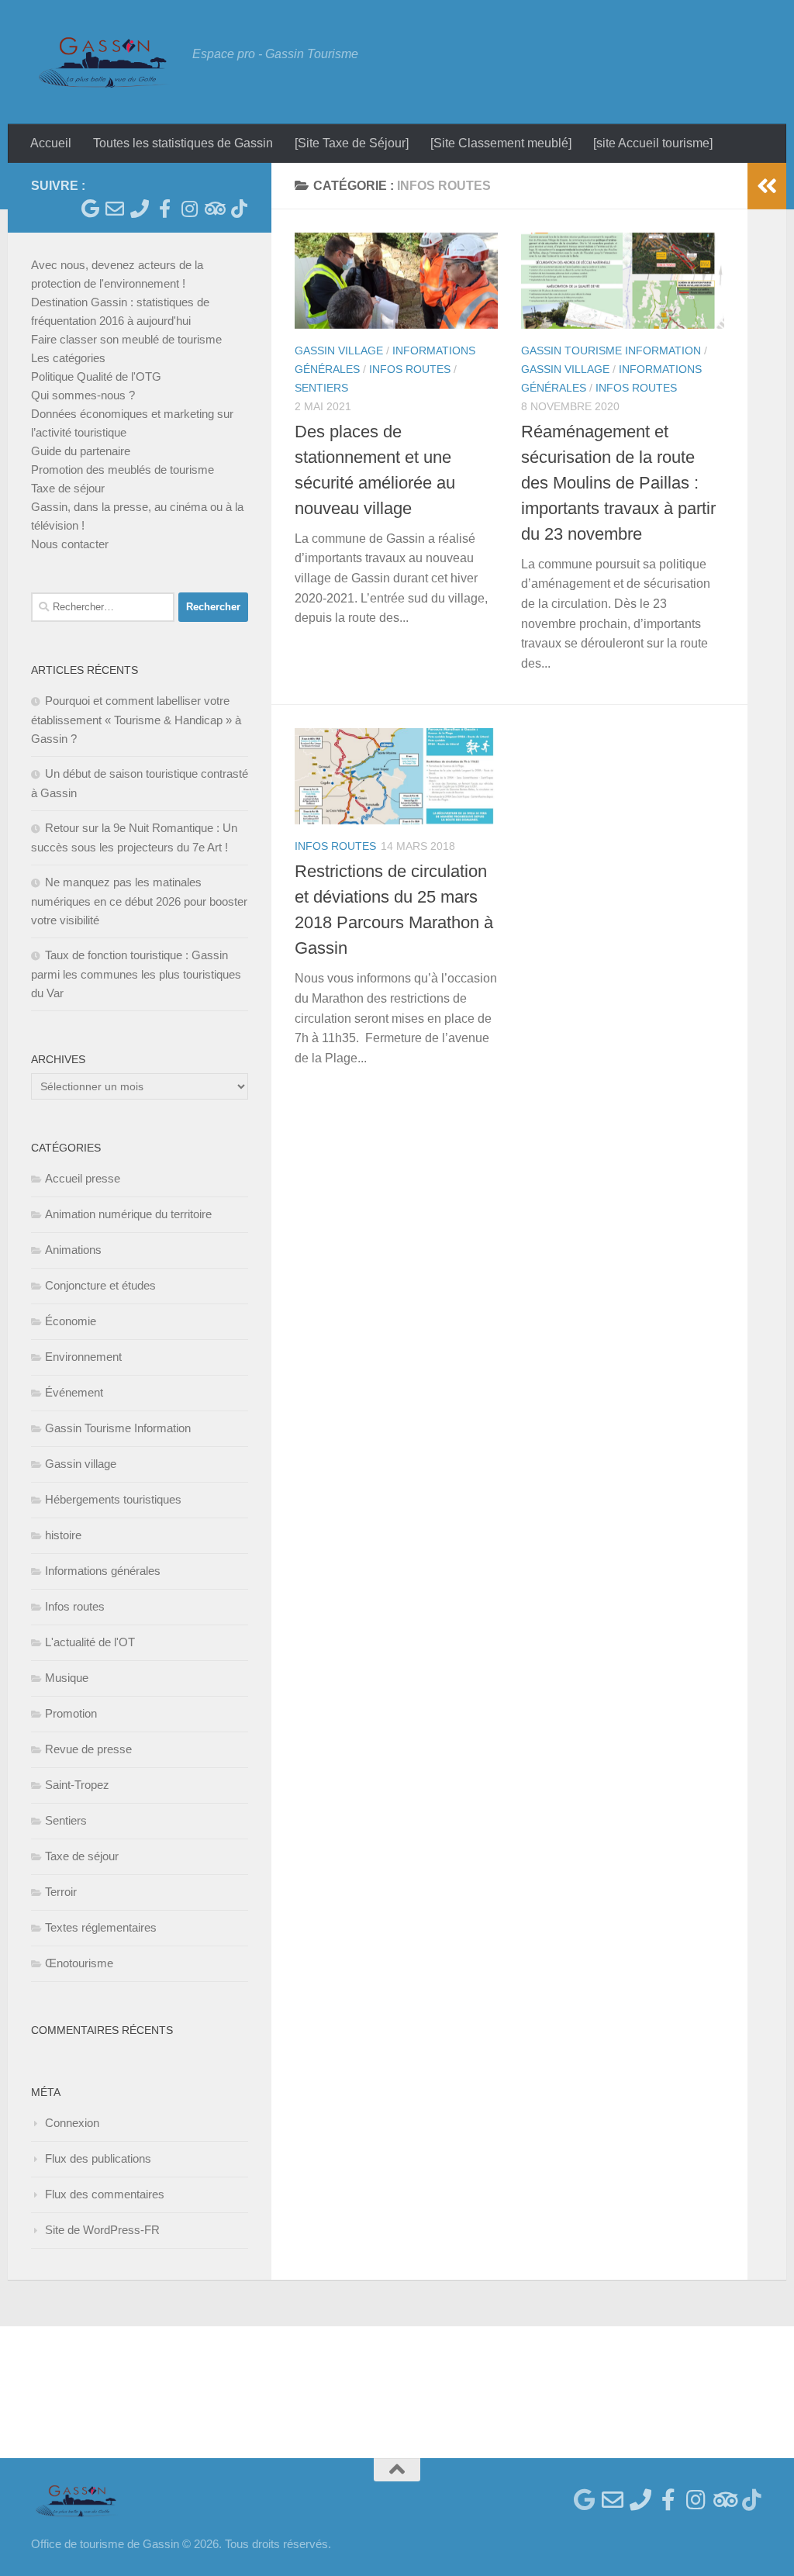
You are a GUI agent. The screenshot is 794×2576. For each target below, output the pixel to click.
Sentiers (321, 388)
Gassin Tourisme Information (611, 350)
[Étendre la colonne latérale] (767, 186)
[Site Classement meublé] (501, 143)
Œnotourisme (79, 1963)
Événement (74, 1392)
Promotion (71, 1713)
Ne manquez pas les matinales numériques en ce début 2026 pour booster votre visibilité (139, 901)
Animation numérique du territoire (128, 1214)
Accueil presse (83, 1178)
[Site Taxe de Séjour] (352, 143)
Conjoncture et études (100, 1285)
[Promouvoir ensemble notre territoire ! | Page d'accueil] (104, 62)
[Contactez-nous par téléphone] (140, 209)
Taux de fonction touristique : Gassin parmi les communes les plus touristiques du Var (136, 974)
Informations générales (103, 1571)
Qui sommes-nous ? (83, 395)
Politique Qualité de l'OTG (96, 376)
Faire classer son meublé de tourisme (126, 339)
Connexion (72, 2123)
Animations (73, 1250)
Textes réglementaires (101, 1927)
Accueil (51, 143)
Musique (67, 1678)
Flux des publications (98, 2158)
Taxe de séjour (68, 488)
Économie (71, 1321)
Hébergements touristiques (113, 1499)
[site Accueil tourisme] (653, 143)
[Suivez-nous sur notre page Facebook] (164, 209)
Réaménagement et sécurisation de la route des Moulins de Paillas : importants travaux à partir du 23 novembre (618, 483)
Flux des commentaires (105, 2194)
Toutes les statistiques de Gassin (183, 143)
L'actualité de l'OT (90, 1642)
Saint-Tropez (77, 1785)
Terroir (61, 1892)
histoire (63, 1535)
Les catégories (68, 358)
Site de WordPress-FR (102, 2230)
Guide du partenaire (81, 451)
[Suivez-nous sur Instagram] (189, 209)
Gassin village (339, 350)
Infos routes (410, 369)
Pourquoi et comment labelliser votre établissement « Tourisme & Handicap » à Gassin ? (136, 720)
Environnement (83, 1357)
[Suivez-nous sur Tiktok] (239, 209)
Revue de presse (88, 1749)
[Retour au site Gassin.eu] (90, 209)
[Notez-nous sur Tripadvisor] (214, 209)
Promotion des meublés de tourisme (123, 470)
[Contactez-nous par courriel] (115, 209)
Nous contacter (70, 544)
